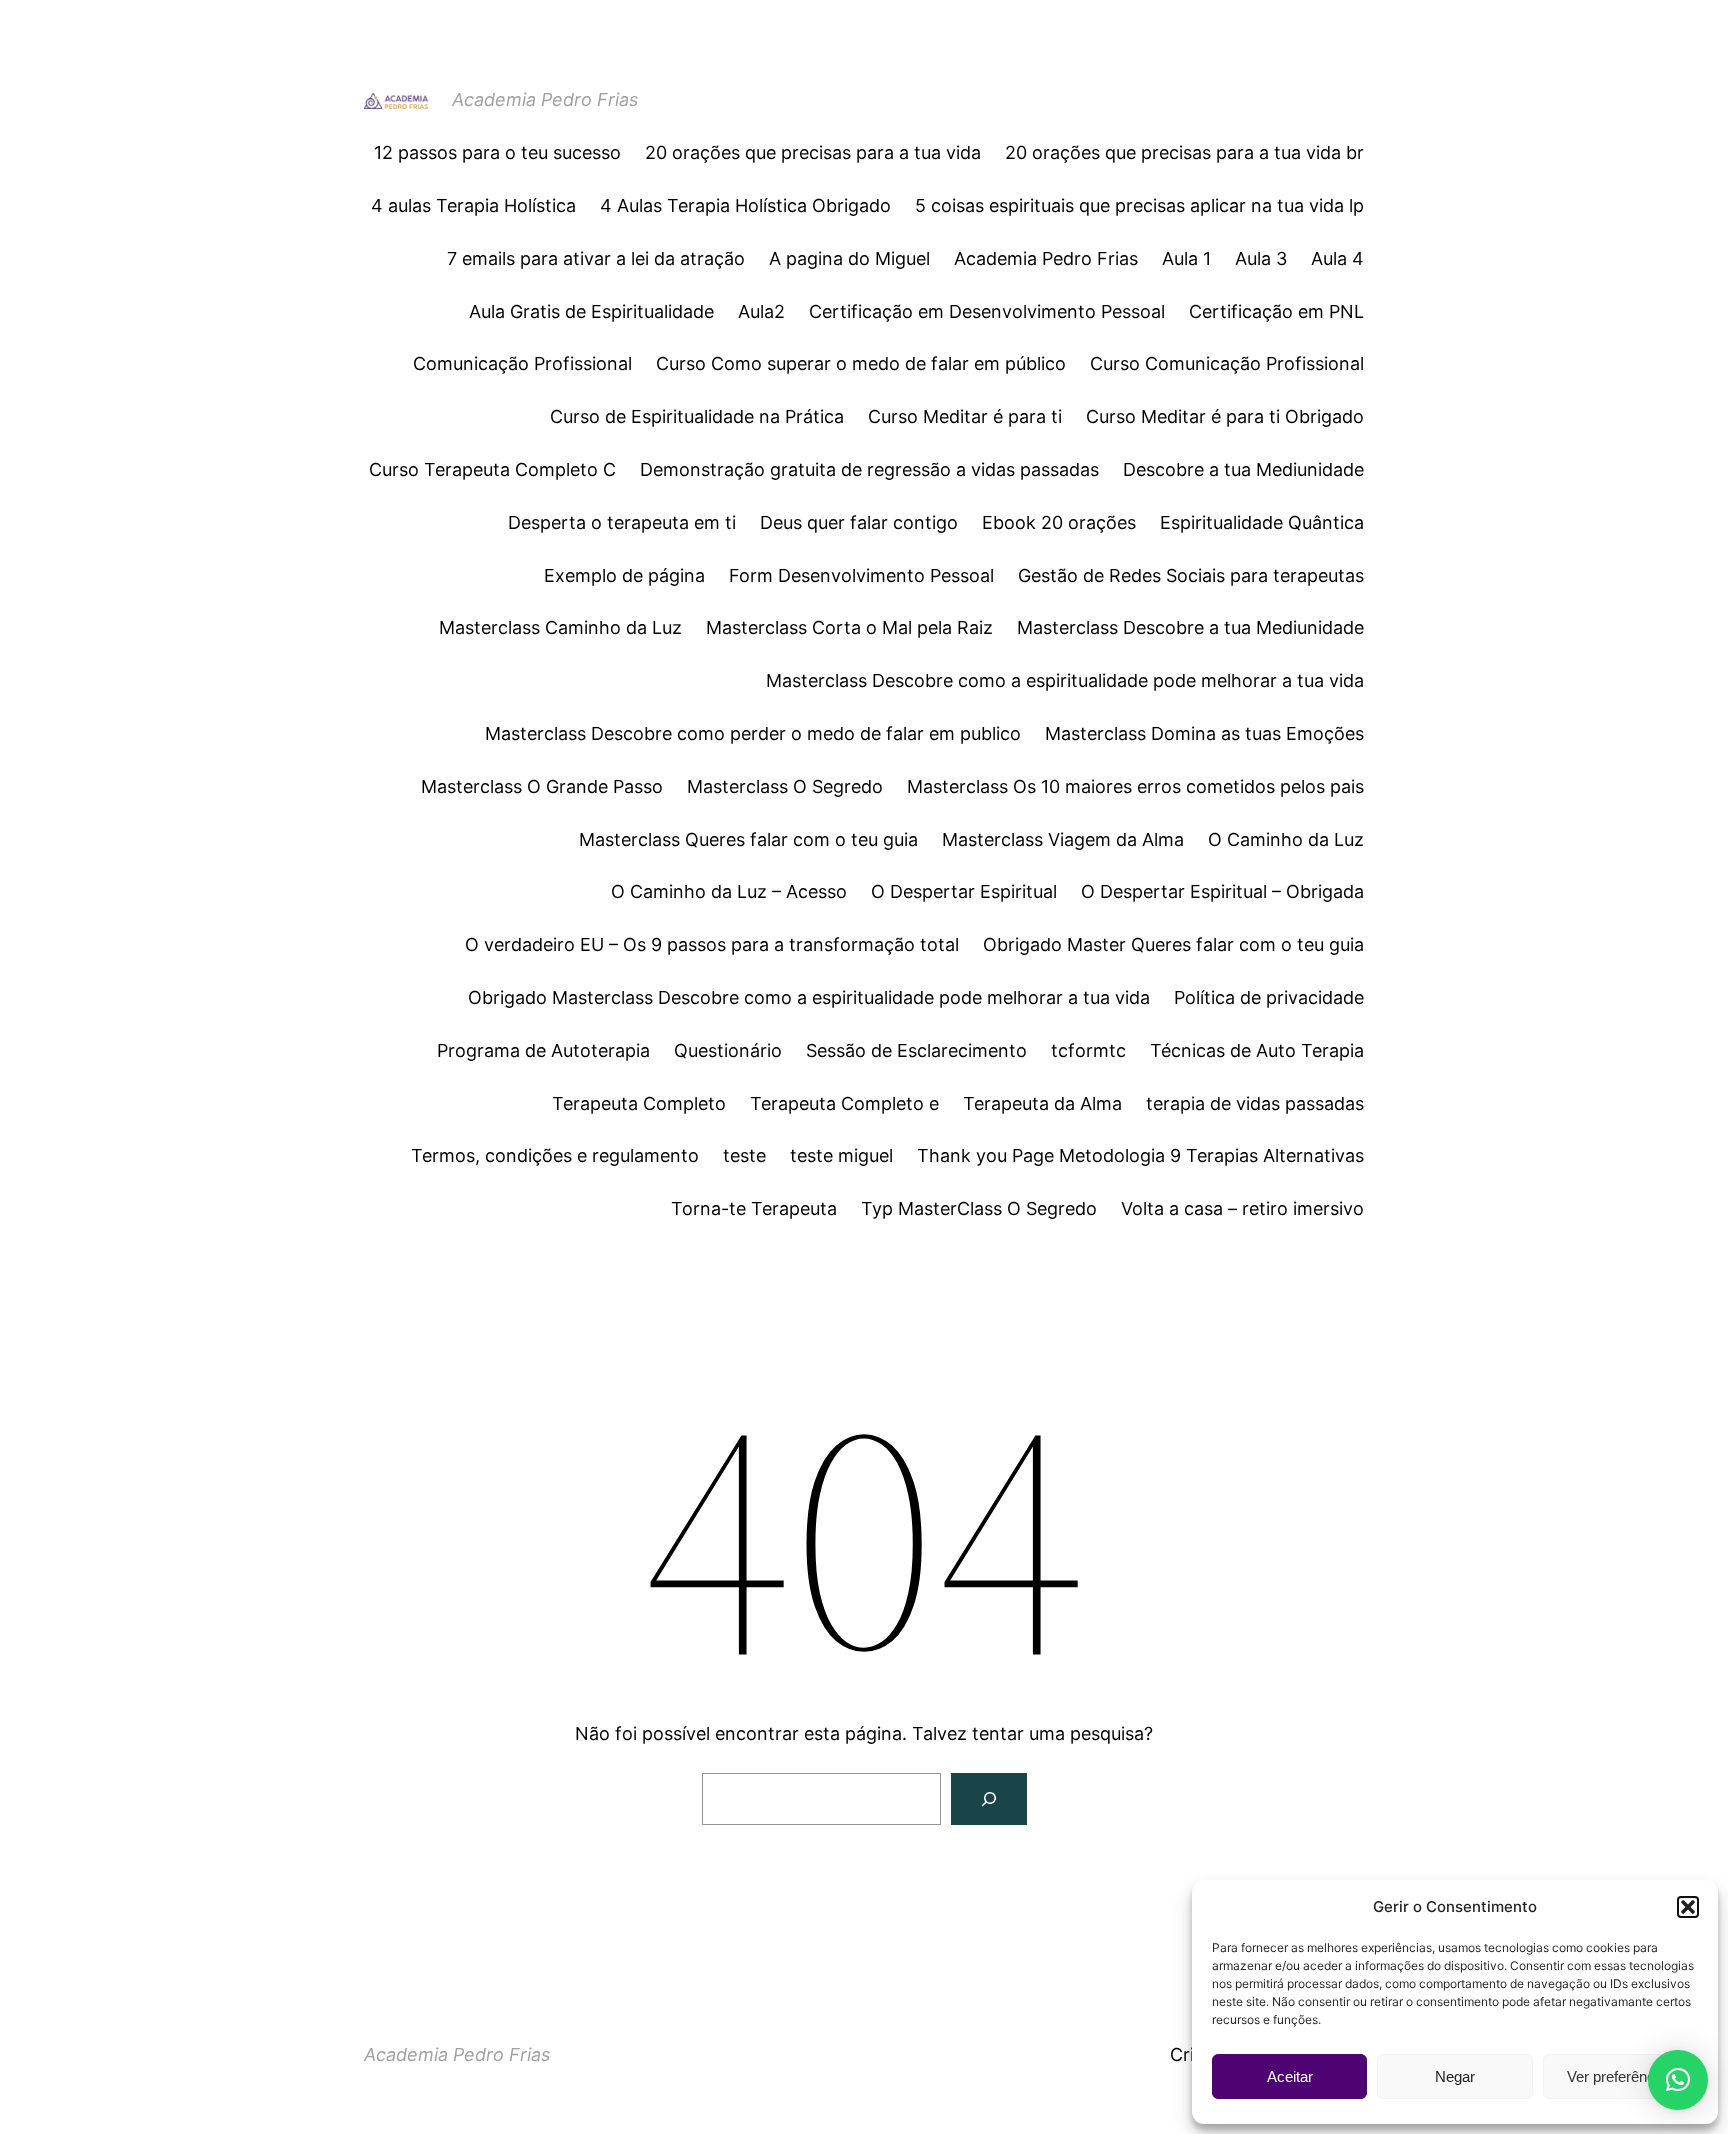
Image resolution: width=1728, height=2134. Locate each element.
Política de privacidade (1269, 997)
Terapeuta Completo (639, 1103)
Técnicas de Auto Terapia (1257, 1050)
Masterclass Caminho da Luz (560, 627)
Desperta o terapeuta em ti (622, 522)
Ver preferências (1620, 2076)
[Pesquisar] (989, 1799)
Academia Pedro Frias (545, 99)
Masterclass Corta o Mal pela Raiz (849, 627)
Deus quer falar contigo (859, 522)
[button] (1688, 1907)
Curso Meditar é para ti (965, 416)
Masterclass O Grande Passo (542, 786)
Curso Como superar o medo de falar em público (861, 363)
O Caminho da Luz (1286, 839)
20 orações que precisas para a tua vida (813, 152)
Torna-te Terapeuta (754, 1208)
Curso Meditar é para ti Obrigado (1225, 416)
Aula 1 (1186, 258)
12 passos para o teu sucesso (497, 152)
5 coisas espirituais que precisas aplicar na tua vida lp (1139, 205)
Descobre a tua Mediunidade (1243, 469)
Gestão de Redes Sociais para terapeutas (1191, 575)
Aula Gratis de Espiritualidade (591, 311)
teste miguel (841, 1155)
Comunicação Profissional (522, 363)
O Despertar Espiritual (964, 891)
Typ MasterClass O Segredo (979, 1208)
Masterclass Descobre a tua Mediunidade (1190, 627)
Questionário (728, 1050)
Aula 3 (1261, 258)
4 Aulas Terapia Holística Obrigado (745, 205)
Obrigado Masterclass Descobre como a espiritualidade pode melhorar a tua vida (809, 997)
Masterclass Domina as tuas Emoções (1204, 733)
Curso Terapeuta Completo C (492, 469)
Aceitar (1290, 2076)
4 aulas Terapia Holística (473, 205)
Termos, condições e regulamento (555, 1155)
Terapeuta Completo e (844, 1103)
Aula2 (761, 311)
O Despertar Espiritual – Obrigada (1222, 891)
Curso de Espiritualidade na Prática (697, 416)
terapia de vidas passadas (1255, 1103)
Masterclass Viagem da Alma (1063, 839)
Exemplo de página (624, 575)
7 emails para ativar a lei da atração (596, 258)
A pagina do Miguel (849, 258)
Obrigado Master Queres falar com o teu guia (1173, 944)
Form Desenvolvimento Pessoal (861, 575)
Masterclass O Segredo (785, 786)
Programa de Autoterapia (543, 1050)
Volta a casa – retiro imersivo (1242, 1208)
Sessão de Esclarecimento (916, 1050)
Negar (1455, 2076)
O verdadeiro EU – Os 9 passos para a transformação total (712, 944)
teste (744, 1155)
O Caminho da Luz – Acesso (729, 891)
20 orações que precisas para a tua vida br (1184, 152)
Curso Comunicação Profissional (1227, 363)
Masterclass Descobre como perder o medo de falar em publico (753, 733)
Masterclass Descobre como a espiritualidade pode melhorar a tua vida (1065, 680)
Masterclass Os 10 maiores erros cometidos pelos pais (1135, 786)
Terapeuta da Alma (1042, 1103)
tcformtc (1088, 1050)
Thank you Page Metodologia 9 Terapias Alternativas (1140, 1155)
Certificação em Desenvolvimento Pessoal (987, 311)
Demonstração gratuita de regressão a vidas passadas (869, 469)
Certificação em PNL (1276, 311)
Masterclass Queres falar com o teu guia (748, 839)
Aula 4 (1337, 258)
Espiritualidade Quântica (1262, 522)
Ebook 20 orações (1059, 522)
